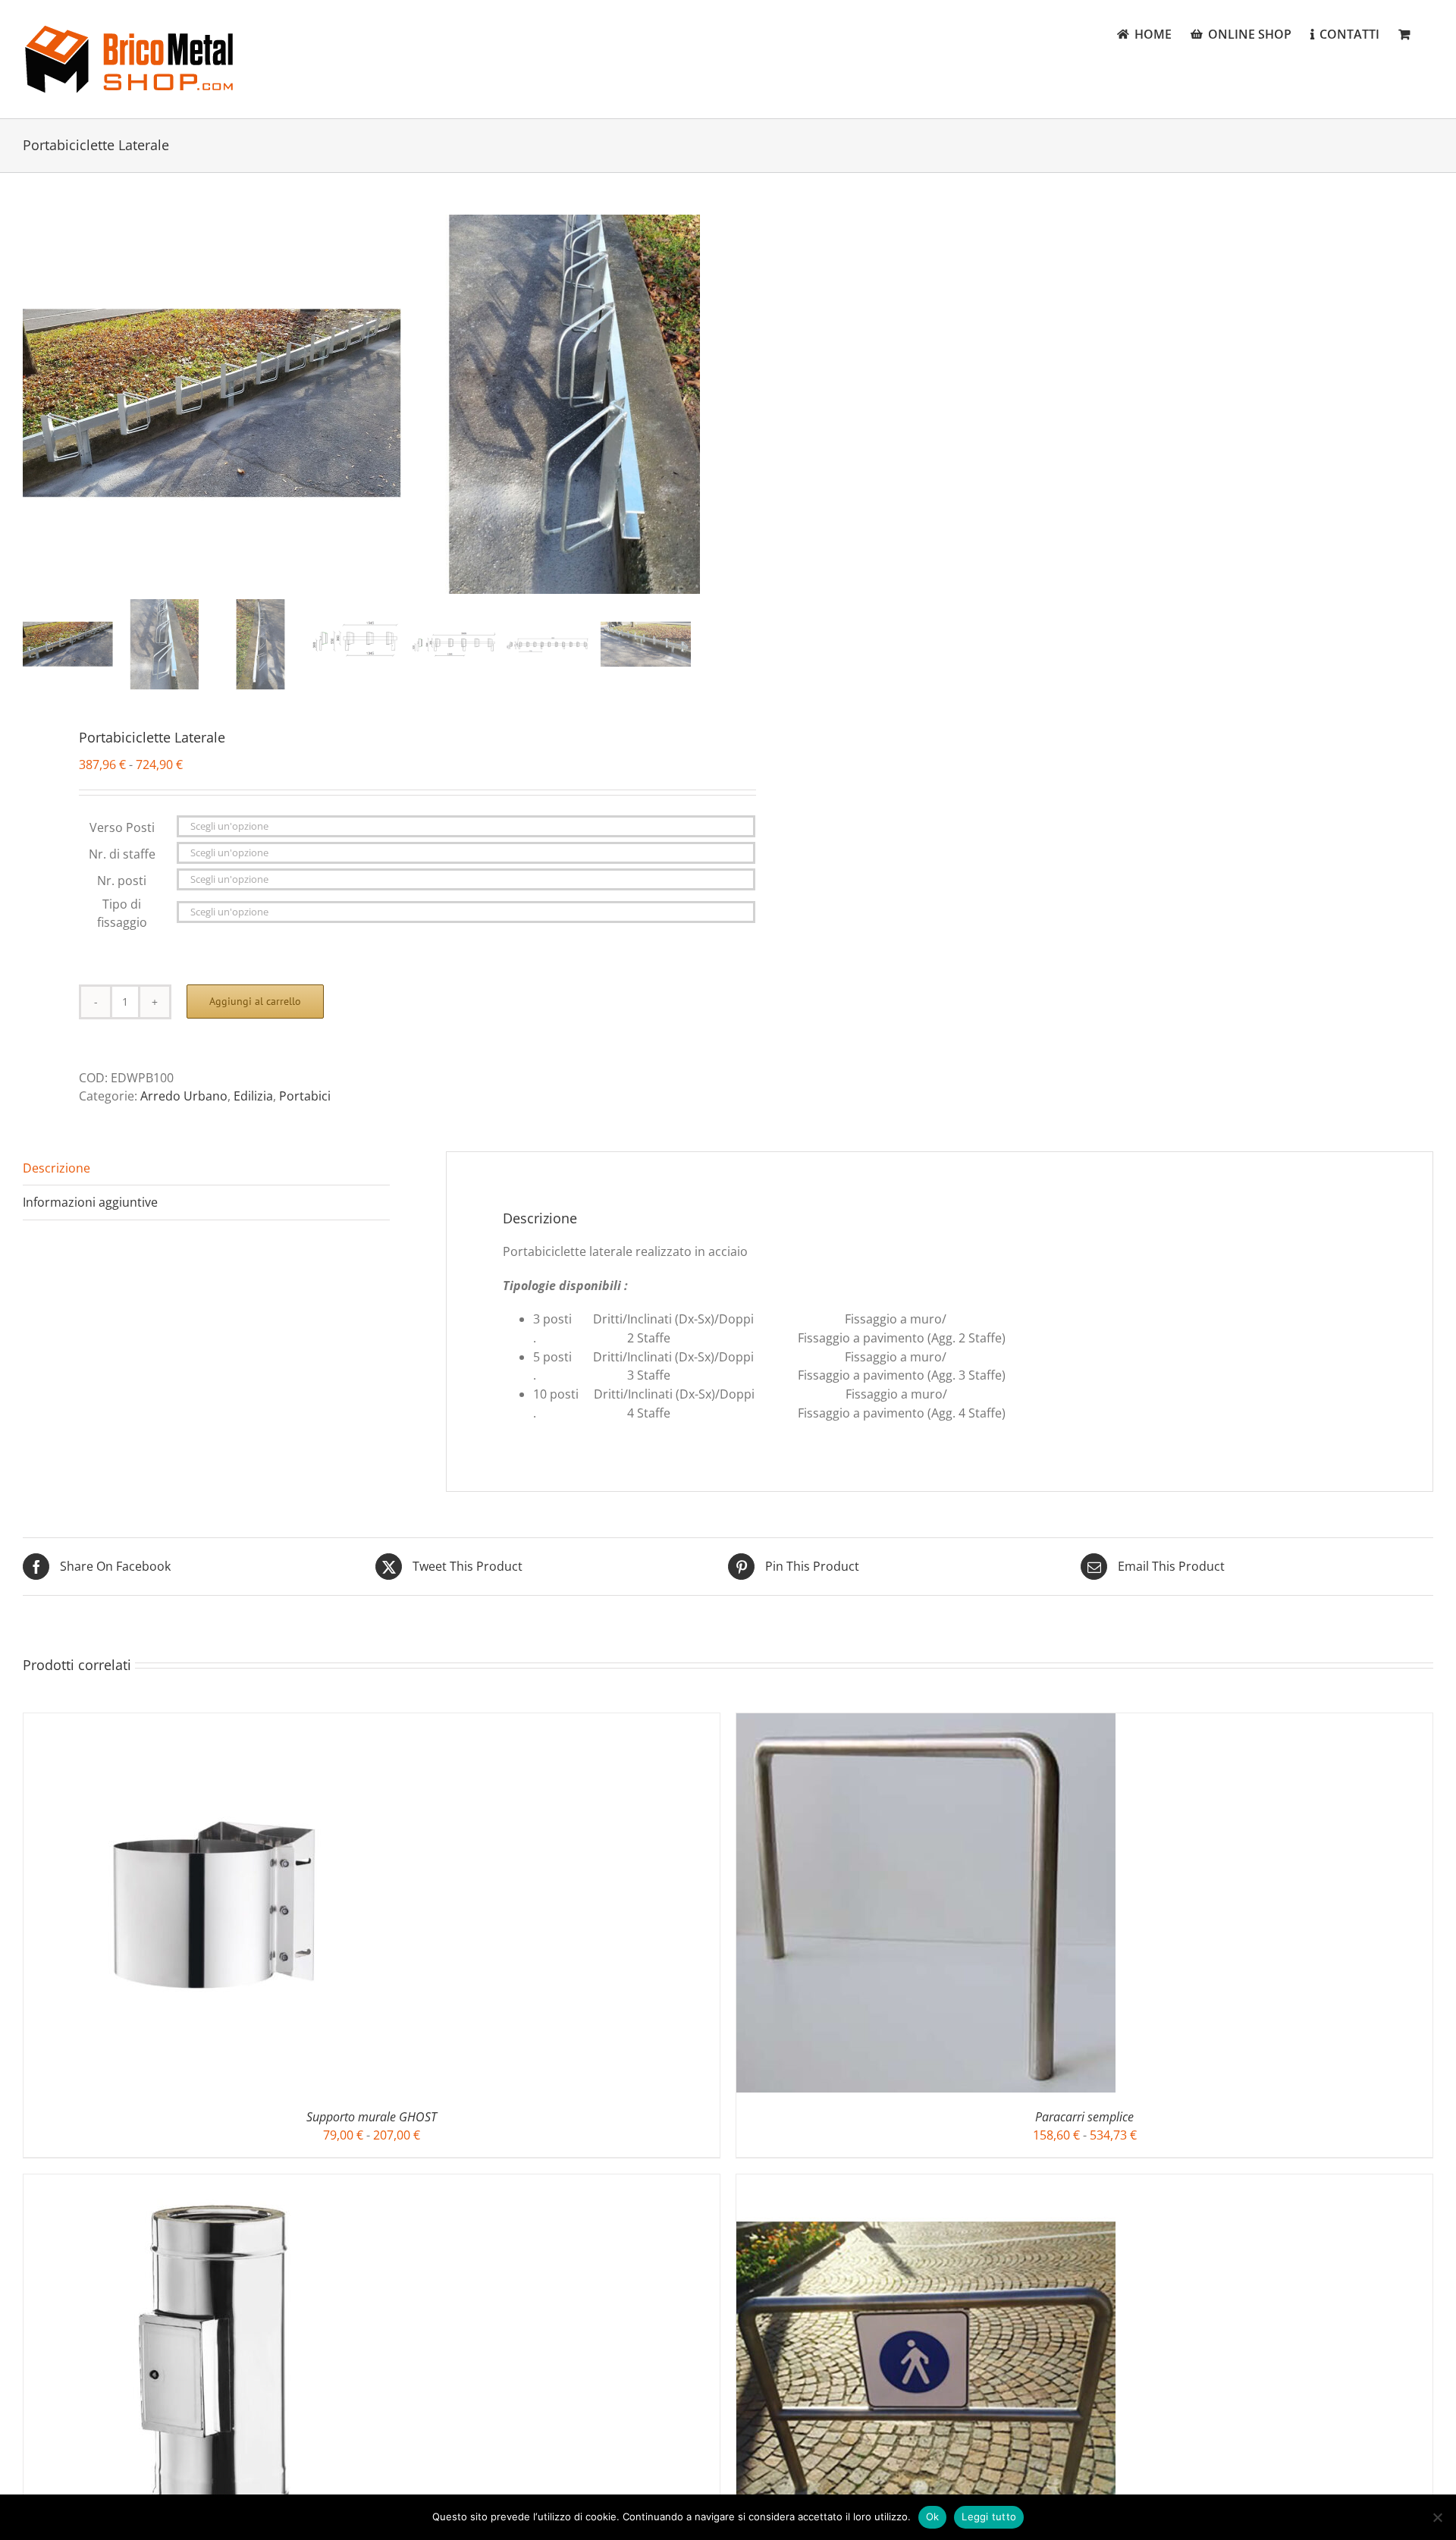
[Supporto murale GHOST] (213, 1722)
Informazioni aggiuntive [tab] (90, 1202)
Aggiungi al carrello (255, 1001)
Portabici (305, 1096)
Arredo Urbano (184, 1096)
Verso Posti (122, 827)
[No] (1437, 2517)
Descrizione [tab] (56, 1168)
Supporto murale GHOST (372, 2117)
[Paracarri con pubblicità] (926, 2184)
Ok (933, 2516)
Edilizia (253, 1096)
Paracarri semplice (1084, 2117)
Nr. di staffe (122, 854)
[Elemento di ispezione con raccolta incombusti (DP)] (213, 2184)
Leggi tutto (989, 2516)
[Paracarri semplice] (926, 1722)
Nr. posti (122, 881)
